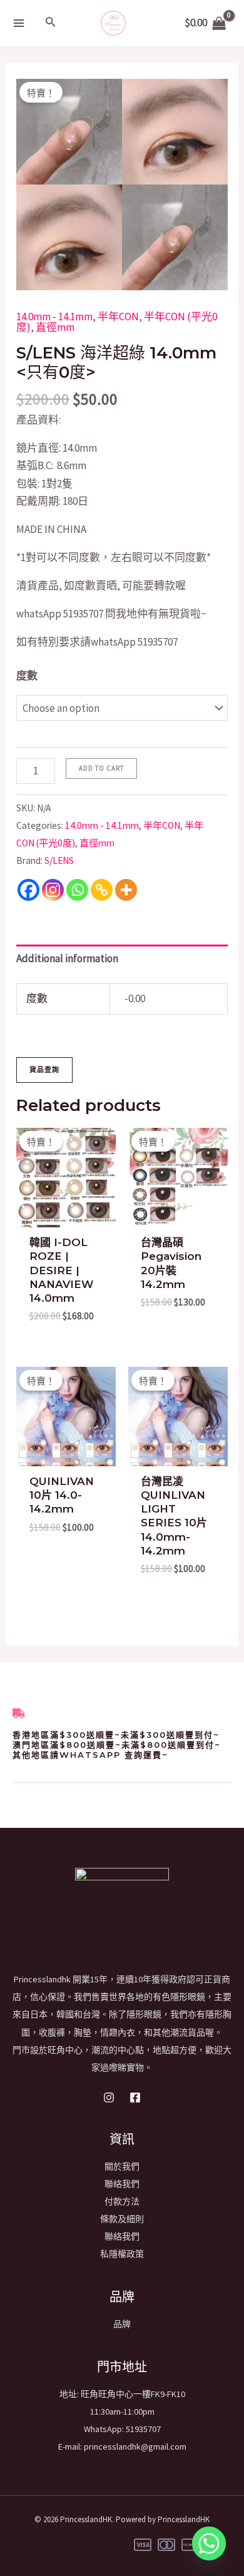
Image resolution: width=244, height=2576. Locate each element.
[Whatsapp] (77, 890)
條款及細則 (122, 2219)
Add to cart (101, 768)
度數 (27, 676)
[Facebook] (28, 890)
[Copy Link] (102, 890)
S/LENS (59, 860)
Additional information (67, 958)
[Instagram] (53, 890)
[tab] (122, 959)
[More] (126, 890)
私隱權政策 (122, 2254)
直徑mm (55, 327)
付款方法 (122, 2201)
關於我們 (122, 2166)
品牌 (122, 2324)
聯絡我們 (122, 2184)
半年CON (118, 317)
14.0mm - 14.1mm (54, 317)
